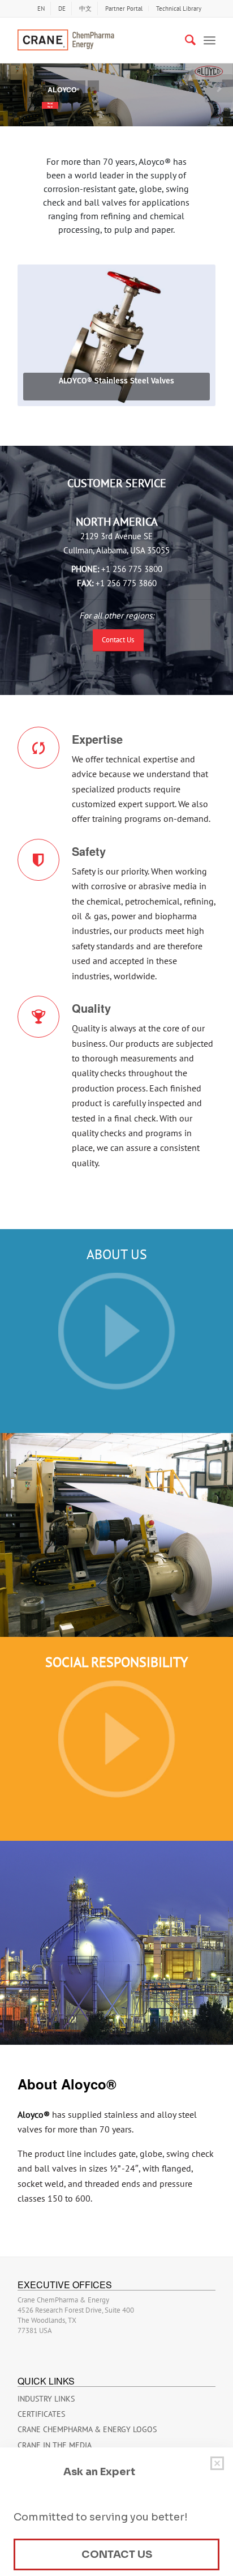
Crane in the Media (55, 2445)
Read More (50, 105)
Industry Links (46, 2399)
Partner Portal (124, 8)
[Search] (185, 40)
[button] (14, 89)
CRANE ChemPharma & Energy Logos (87, 2429)
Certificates (41, 2414)
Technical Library (179, 8)
